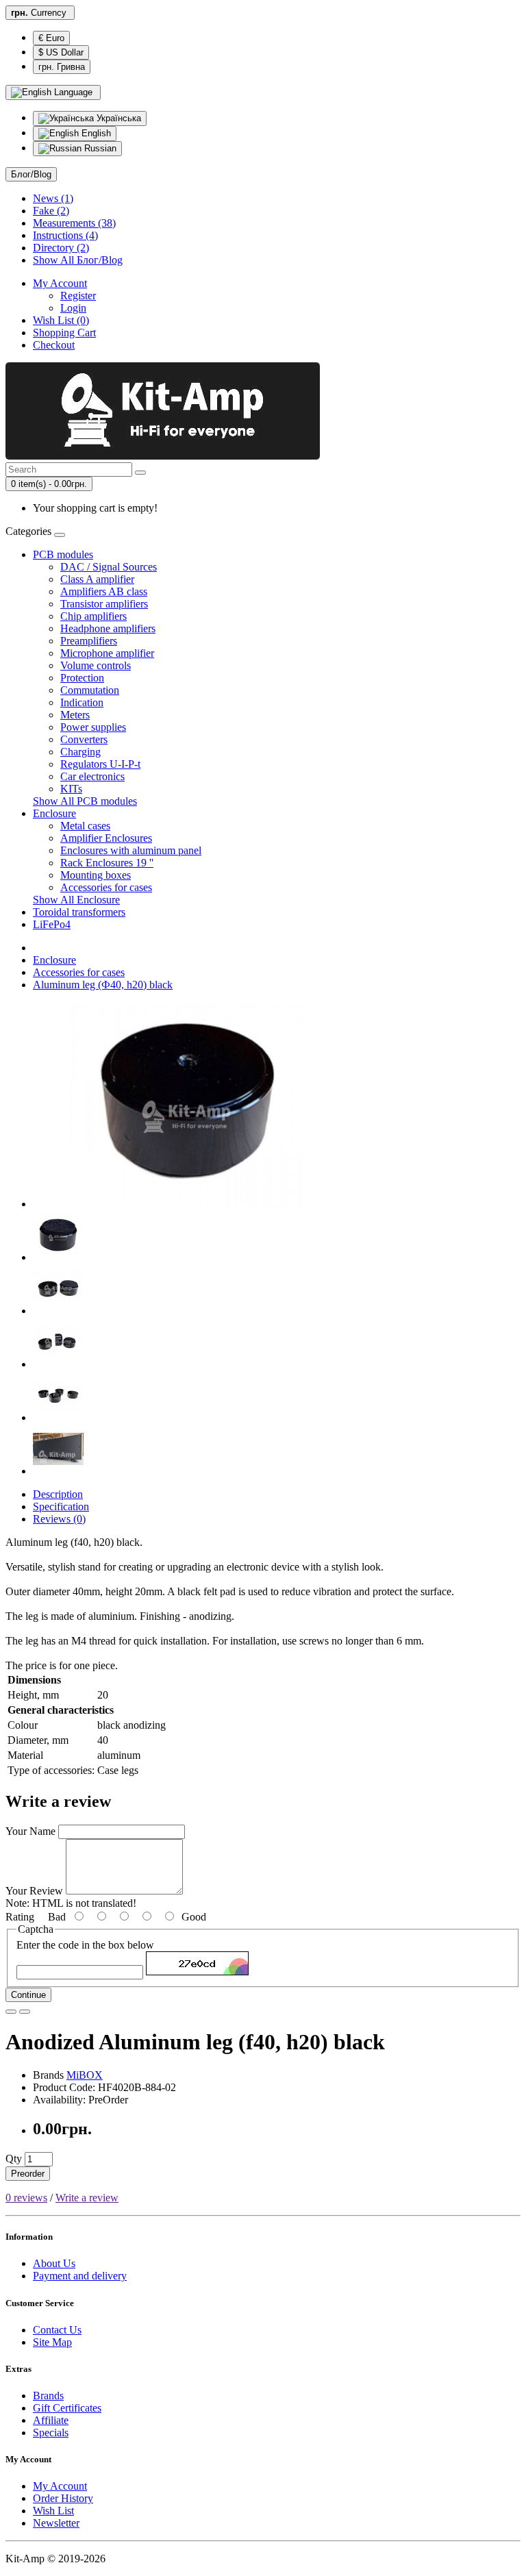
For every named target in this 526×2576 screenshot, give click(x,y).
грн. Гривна (62, 67)
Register (78, 296)
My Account (60, 2486)
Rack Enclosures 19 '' (107, 863)
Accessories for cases (106, 887)
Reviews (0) (59, 1519)
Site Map (52, 2342)
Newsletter (56, 2523)
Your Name (30, 1831)
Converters (84, 739)
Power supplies (93, 727)
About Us (54, 2263)
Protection (82, 678)
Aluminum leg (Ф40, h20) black (103, 985)
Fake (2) (51, 211)
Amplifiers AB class (104, 591)
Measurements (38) (74, 223)
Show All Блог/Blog (78, 260)
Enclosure (54, 813)
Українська (117, 118)
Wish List (53, 2511)
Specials (51, 2433)
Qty (14, 2159)
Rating (20, 1917)
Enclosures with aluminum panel (131, 850)
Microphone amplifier (107, 653)
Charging (80, 752)
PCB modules (63, 554)
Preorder (28, 2174)
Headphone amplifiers (108, 628)
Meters (75, 715)
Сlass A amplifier (97, 579)
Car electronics (92, 776)
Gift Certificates (67, 2408)
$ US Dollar (61, 52)
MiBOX (85, 2075)
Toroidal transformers (79, 912)
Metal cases (85, 826)
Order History (63, 2498)
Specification (61, 1506)
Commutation (90, 690)
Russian (99, 148)
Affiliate (51, 2420)
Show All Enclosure (76, 900)
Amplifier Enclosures (106, 838)
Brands (48, 2396)
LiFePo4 (52, 924)
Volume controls (96, 665)
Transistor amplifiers (104, 604)
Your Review (34, 1891)
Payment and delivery (80, 2276)
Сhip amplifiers (93, 616)
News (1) (53, 198)
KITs (71, 789)
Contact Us (57, 2330)
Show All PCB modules (85, 801)
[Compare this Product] (25, 2012)
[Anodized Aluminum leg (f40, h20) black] (187, 1204)
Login (73, 308)
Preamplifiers (89, 641)
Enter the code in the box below (85, 1945)
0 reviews (26, 2198)
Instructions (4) (65, 235)
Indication (82, 702)
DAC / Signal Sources (109, 567)
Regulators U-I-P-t (100, 764)
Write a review (87, 2198)
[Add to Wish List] (11, 2012)
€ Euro (51, 38)
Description (58, 1494)
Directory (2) (61, 248)
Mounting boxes (96, 875)
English (95, 133)
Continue (28, 1995)
